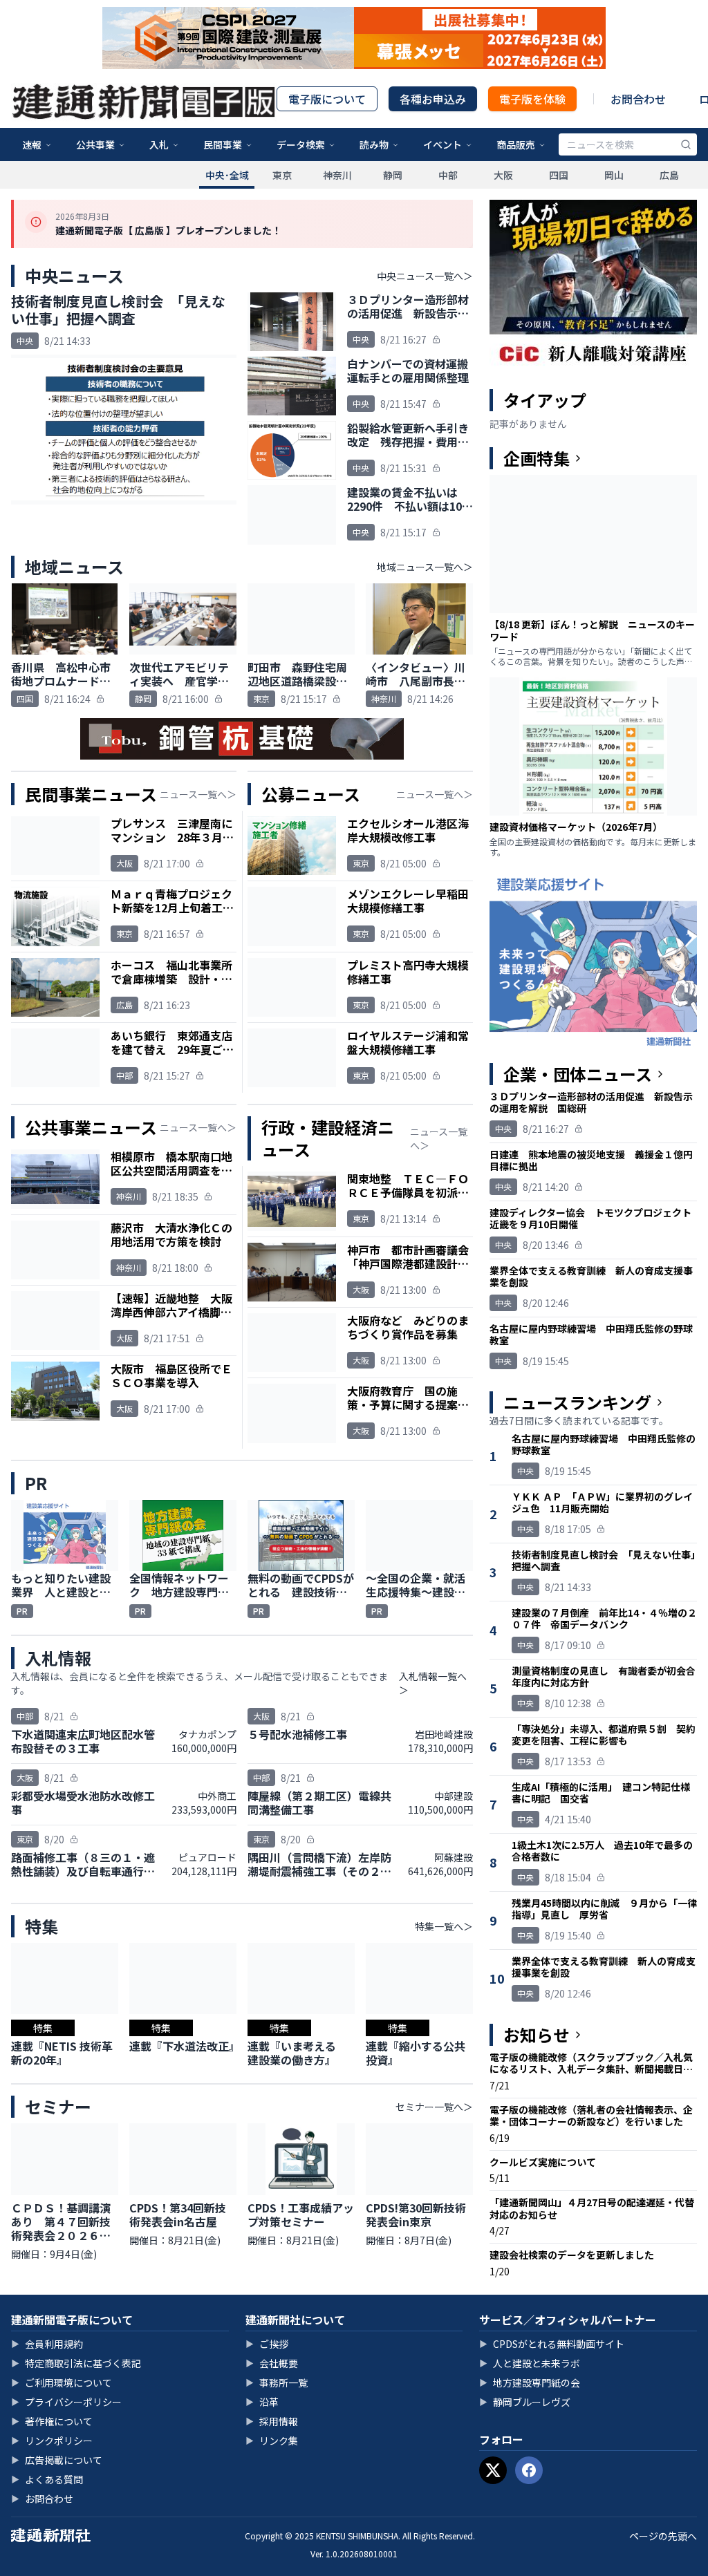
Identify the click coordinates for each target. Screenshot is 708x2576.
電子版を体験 (532, 99)
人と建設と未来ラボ (530, 2363)
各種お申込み (433, 99)
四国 (559, 175)
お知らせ (537, 2035)
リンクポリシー (52, 2441)
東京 (282, 175)
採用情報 (272, 2421)
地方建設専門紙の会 (530, 2382)
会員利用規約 (47, 2344)
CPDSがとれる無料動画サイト (552, 2344)
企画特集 (537, 458)
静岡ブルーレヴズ (525, 2402)
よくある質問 (47, 2479)
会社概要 (272, 2363)
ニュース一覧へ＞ (198, 794)
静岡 (393, 175)
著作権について (52, 2421)
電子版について (327, 99)
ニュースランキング (577, 1402)
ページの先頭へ (663, 2536)
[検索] (686, 144)
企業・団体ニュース (578, 1074)
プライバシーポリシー (66, 2402)
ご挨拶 (267, 2344)
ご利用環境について (62, 2382)
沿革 (262, 2402)
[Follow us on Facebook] (529, 2470)
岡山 (614, 175)
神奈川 (337, 175)
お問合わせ (638, 99)
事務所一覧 (277, 2382)
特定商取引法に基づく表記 (76, 2363)
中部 (448, 175)
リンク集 (272, 2441)
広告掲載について (57, 2460)
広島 (669, 175)
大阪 (503, 175)
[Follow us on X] (493, 2470)
